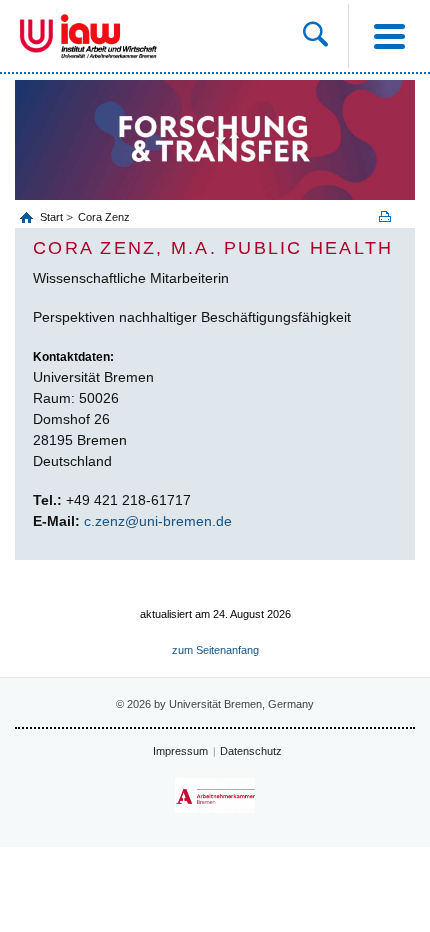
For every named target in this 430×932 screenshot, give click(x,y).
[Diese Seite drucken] (392, 216)
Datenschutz (251, 751)
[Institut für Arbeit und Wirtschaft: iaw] (109, 36)
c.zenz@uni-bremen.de (158, 521)
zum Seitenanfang (215, 650)
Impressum (180, 751)
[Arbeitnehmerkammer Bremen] (215, 795)
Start (53, 217)
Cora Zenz (104, 217)
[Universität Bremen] (36, 36)
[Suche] (325, 36)
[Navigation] (389, 36)
